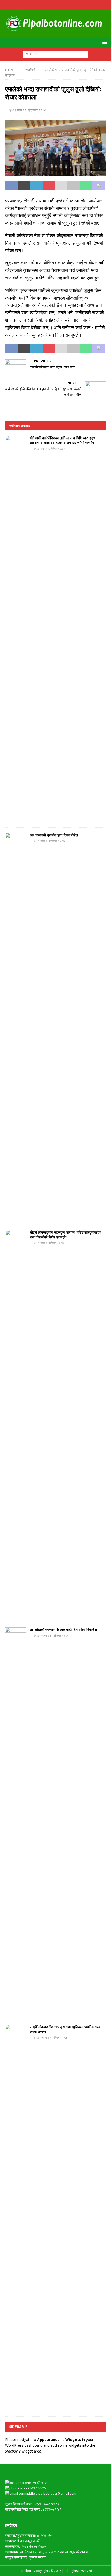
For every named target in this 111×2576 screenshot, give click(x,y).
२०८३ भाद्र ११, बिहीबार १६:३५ (49, 448)
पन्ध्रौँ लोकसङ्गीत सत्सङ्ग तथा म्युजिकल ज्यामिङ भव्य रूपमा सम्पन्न (65, 2029)
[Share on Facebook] (11, 186)
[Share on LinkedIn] (36, 186)
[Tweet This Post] (24, 186)
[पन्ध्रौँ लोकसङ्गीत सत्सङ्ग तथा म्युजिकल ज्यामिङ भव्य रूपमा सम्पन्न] (15, 2218)
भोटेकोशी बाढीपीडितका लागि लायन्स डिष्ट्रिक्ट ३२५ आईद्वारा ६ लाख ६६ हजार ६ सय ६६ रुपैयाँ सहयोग (62, 440)
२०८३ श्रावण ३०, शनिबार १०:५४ (50, 2037)
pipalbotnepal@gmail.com (56, 2493)
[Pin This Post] (49, 186)
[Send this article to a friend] (61, 186)
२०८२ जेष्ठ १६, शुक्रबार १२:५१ (28, 110)
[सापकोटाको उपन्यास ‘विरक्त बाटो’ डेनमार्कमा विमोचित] (15, 1821)
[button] (104, 42)
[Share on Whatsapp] (86, 186)
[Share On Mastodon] (99, 186)
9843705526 (36, 2488)
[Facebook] (56, 5)
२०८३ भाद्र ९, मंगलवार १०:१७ (49, 841)
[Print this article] (74, 186)
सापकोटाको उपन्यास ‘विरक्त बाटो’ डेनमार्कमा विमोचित (63, 1630)
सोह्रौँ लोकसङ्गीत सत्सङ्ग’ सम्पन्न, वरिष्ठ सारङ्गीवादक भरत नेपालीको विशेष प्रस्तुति (65, 1235)
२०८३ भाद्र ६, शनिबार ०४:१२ (49, 1243)
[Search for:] (55, 54)
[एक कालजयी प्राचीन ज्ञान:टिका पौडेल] (15, 1026)
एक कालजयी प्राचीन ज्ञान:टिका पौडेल (54, 835)
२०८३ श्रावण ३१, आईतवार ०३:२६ (51, 1635)
